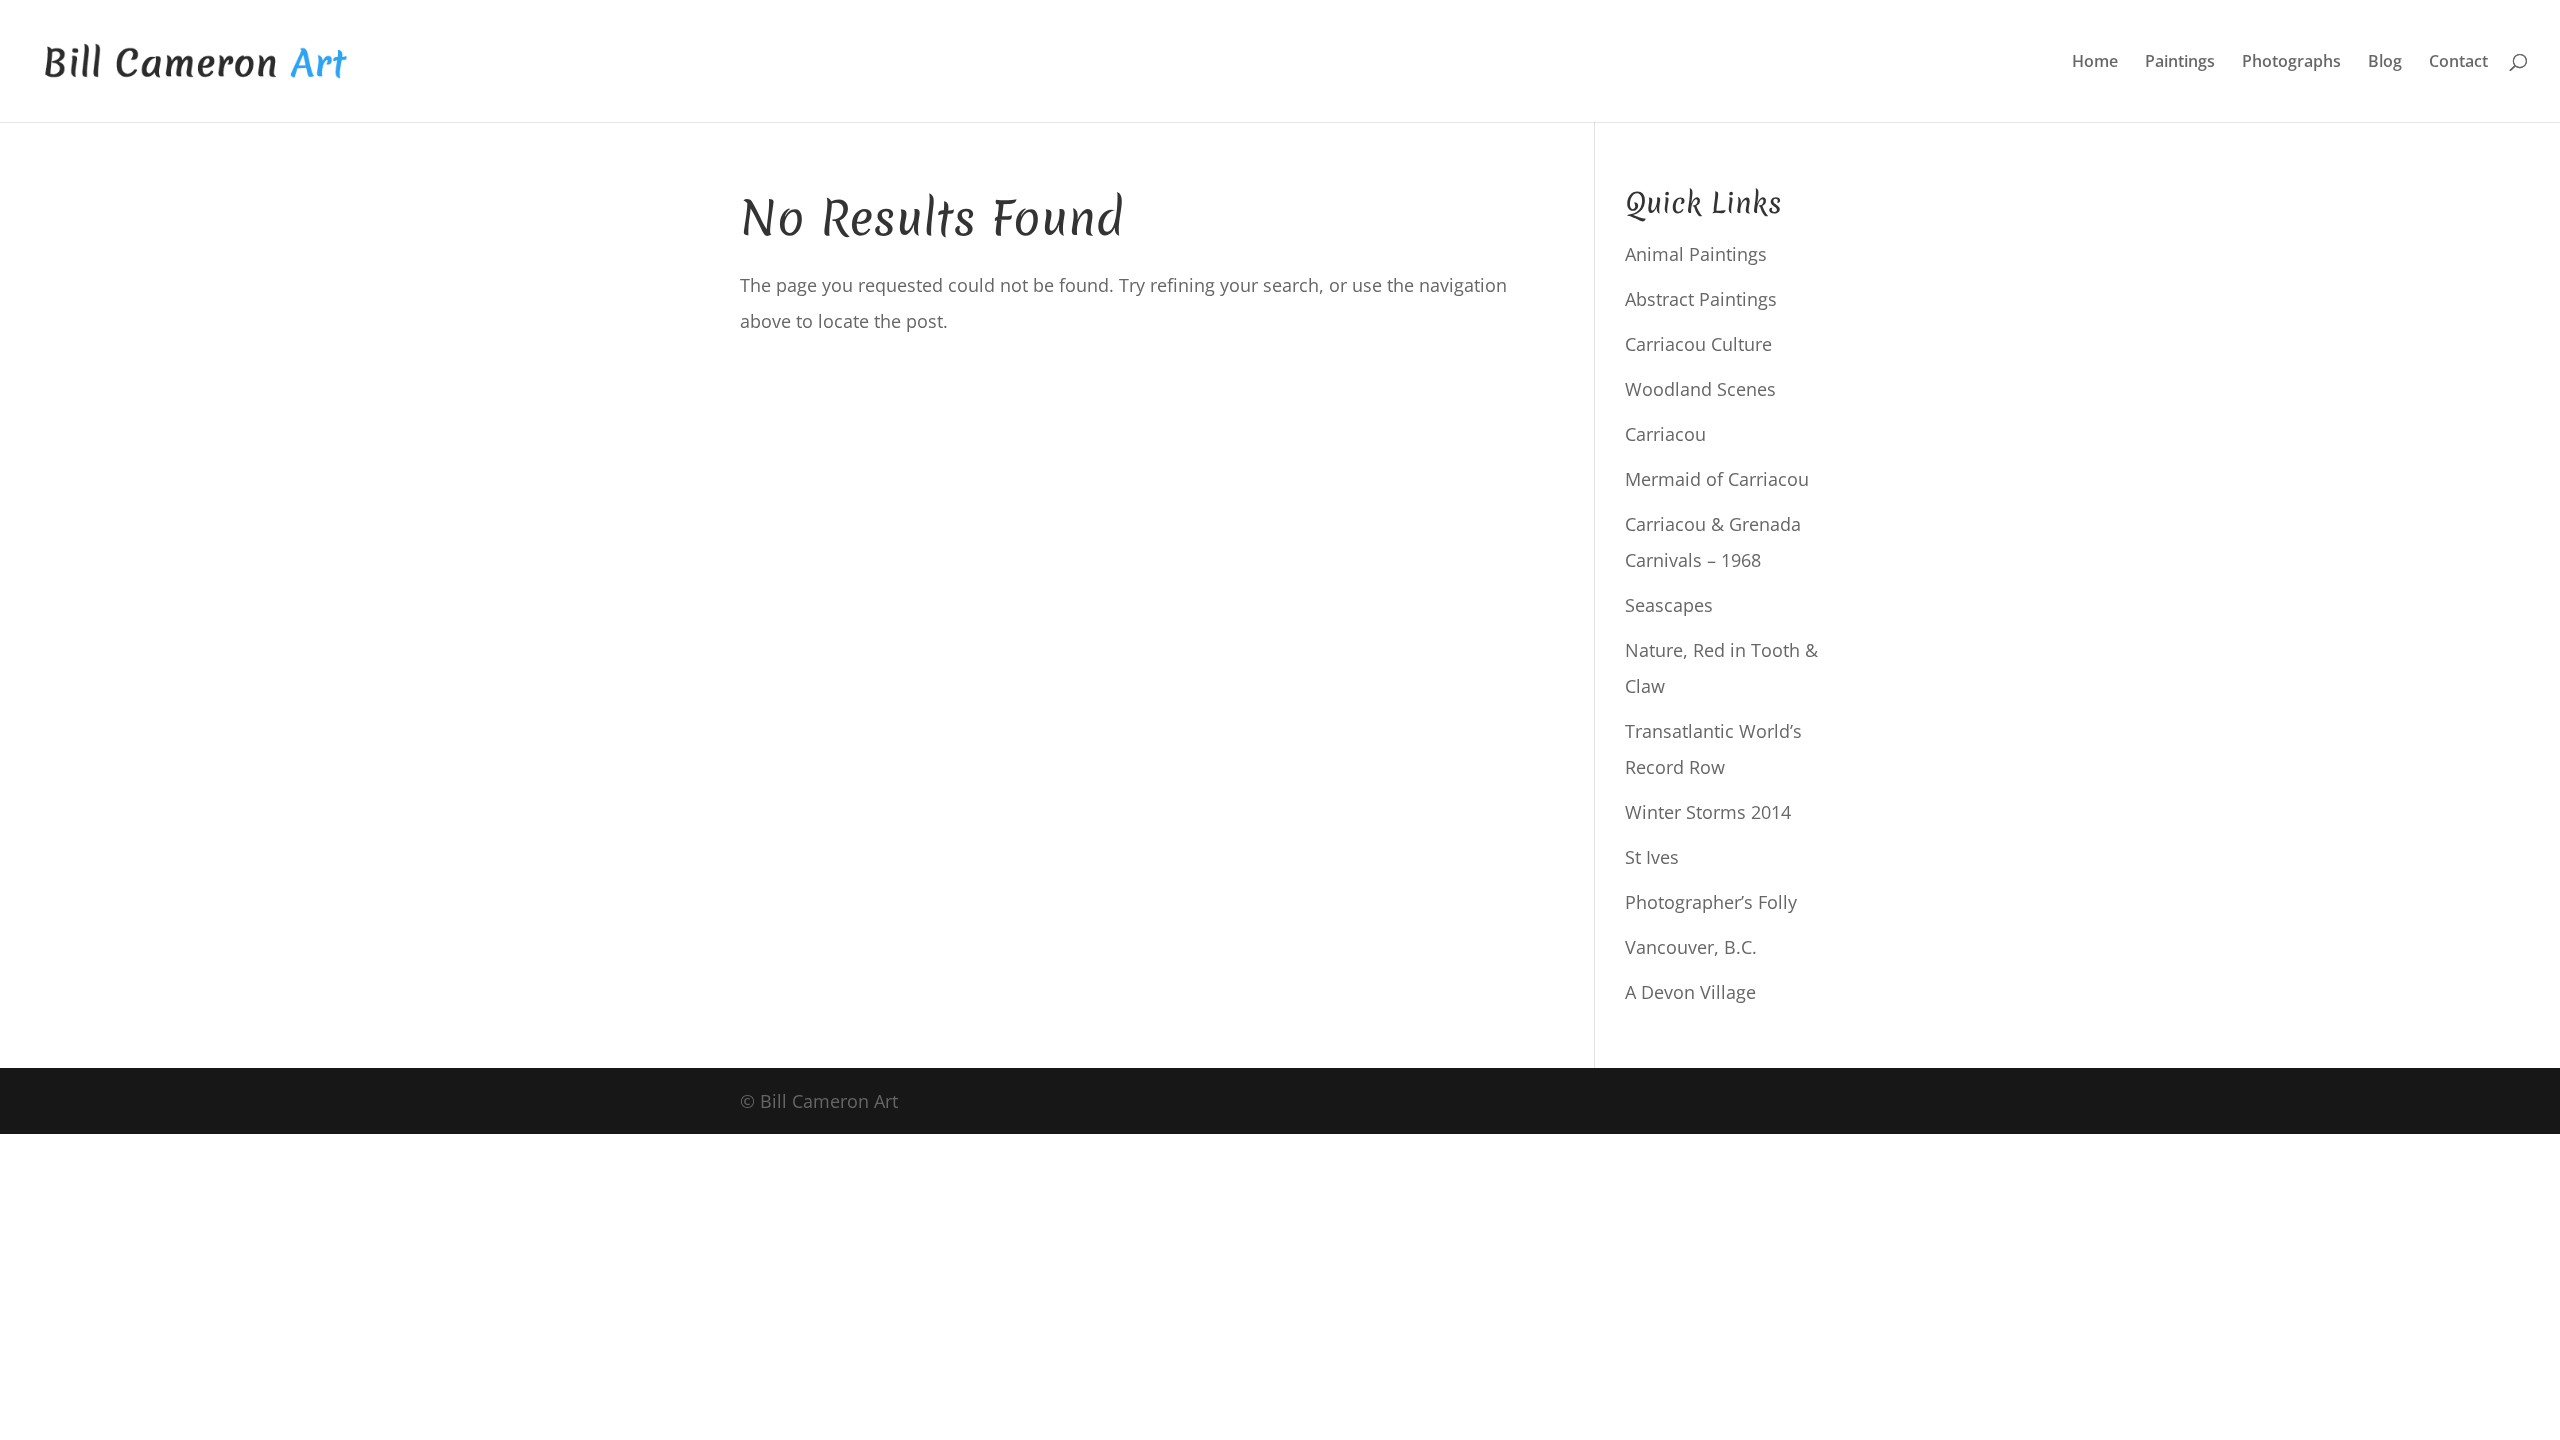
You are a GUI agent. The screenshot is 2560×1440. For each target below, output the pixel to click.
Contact (2458, 63)
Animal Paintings (1696, 254)
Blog (2385, 63)
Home (2095, 63)
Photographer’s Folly (1711, 902)
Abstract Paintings (1701, 299)
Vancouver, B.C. (1691, 947)
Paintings (2180, 63)
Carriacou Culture (1698, 344)
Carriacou (1665, 434)
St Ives (1652, 857)
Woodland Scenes (1700, 389)
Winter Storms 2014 (1708, 812)
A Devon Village (1690, 992)
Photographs (2291, 63)
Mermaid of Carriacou (1717, 479)
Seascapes (1669, 605)
